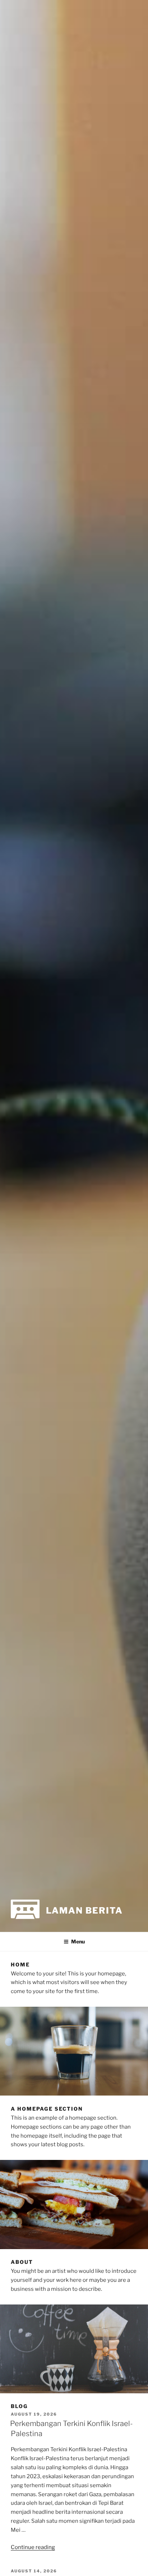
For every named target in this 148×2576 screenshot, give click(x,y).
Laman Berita (84, 1911)
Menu (78, 1941)
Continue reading (33, 2547)
